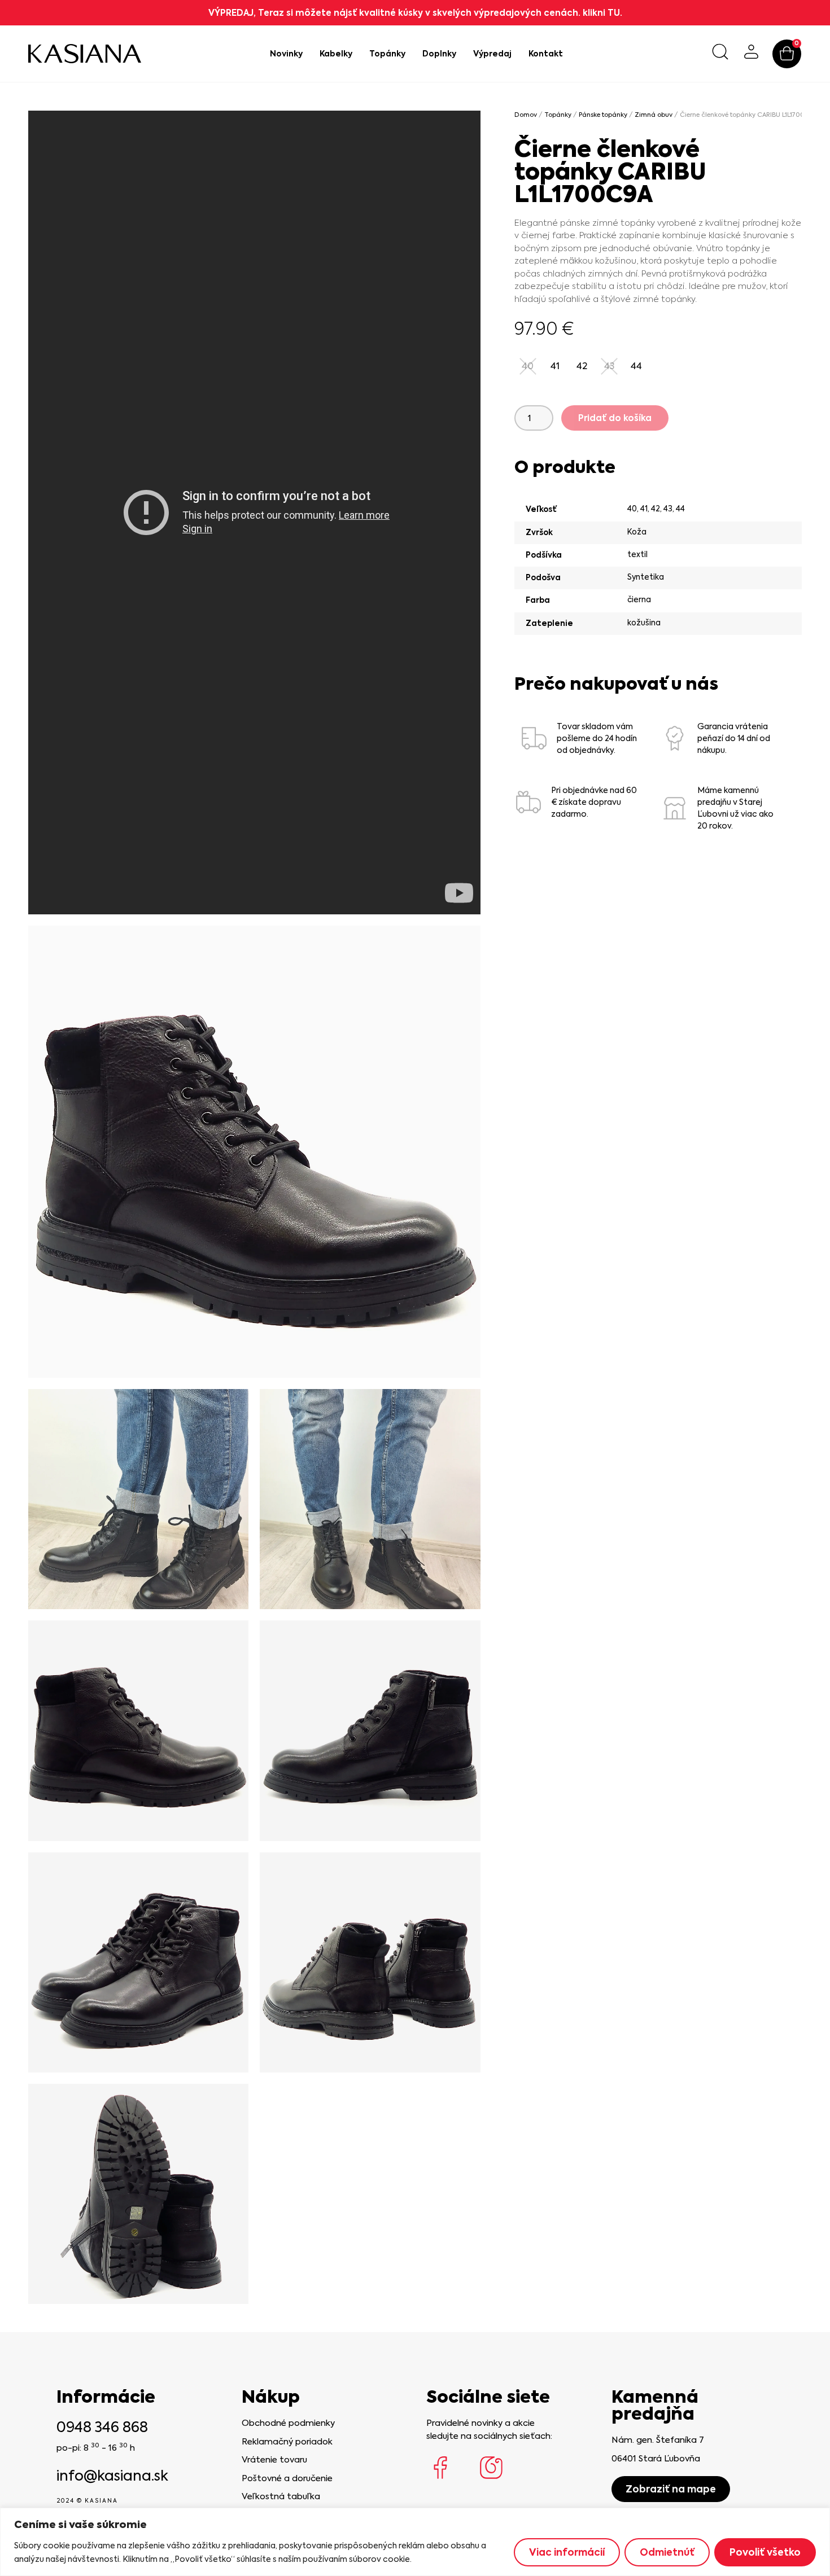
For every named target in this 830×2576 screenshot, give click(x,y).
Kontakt (546, 54)
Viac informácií (567, 2552)
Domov (526, 115)
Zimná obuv (654, 115)
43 (668, 509)
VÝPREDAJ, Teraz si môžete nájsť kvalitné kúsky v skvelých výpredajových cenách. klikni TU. (415, 13)
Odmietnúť (667, 2552)
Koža (637, 532)
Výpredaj (492, 54)
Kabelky (336, 54)
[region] (415, 2542)
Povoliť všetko (765, 2552)
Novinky (286, 54)
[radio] (555, 366)
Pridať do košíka (615, 418)
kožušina (644, 623)
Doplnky (439, 54)
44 (680, 509)
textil (637, 554)
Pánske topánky (603, 115)
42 (656, 509)
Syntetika (646, 577)
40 (632, 509)
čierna (639, 599)
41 (644, 509)
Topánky (387, 54)
